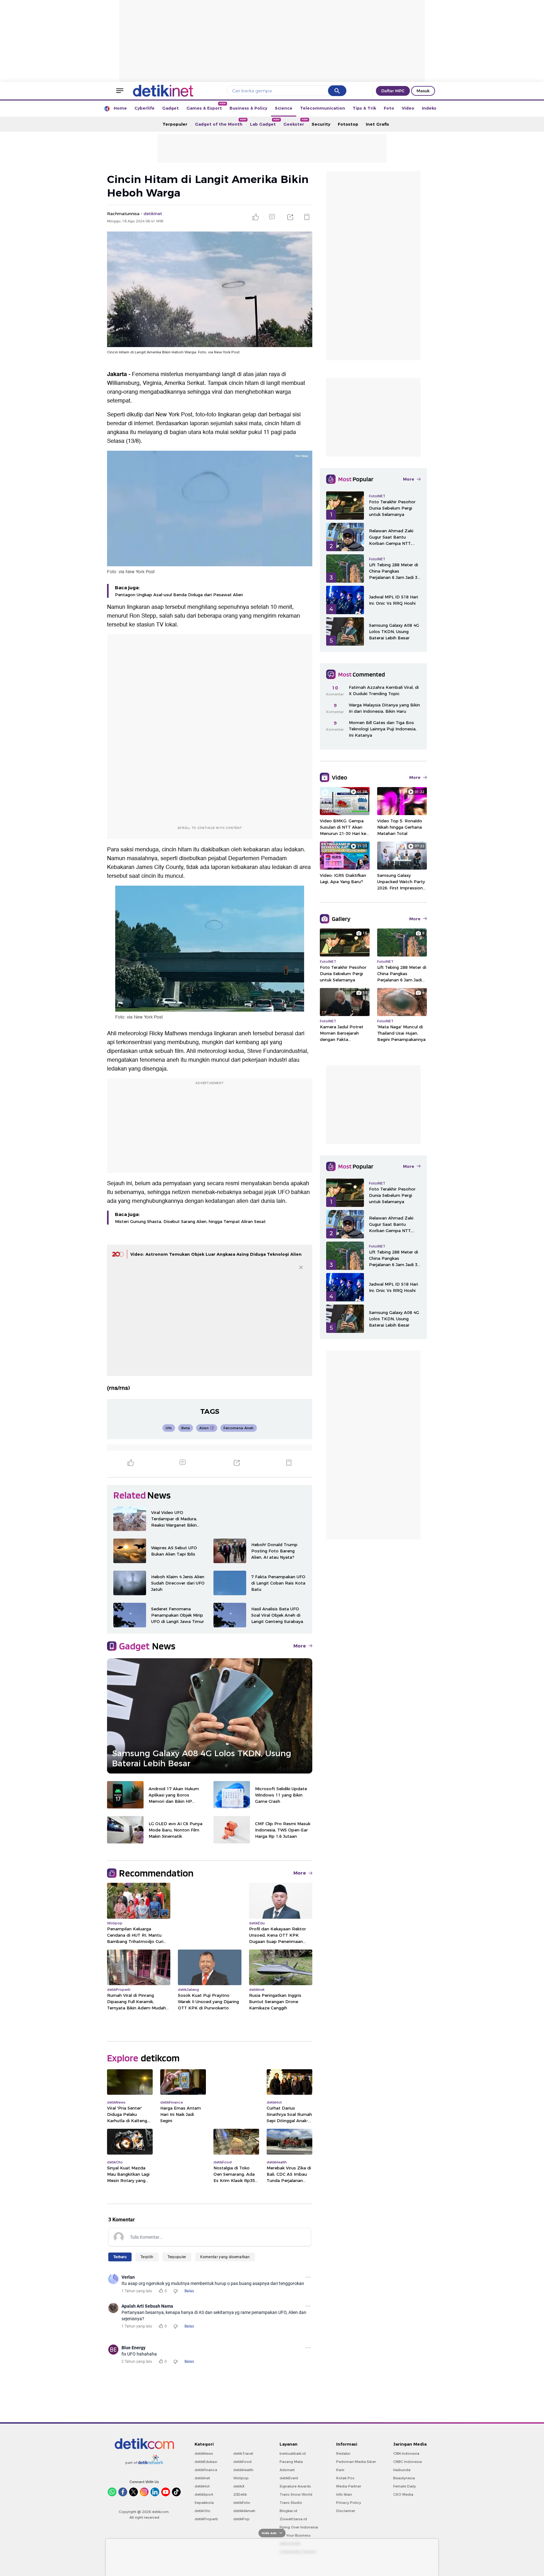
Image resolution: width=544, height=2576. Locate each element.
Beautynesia (404, 2478)
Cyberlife (144, 108)
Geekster (296, 122)
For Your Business (295, 2535)
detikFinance (206, 2470)
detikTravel (243, 2453)
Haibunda (402, 2470)
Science (284, 108)
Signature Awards (295, 2486)
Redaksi (343, 2453)
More (300, 1646)
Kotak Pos (345, 2478)
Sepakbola (204, 2503)
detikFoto (242, 2503)
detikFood (242, 2462)
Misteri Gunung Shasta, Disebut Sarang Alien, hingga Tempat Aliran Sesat (190, 1221)
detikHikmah (244, 2511)
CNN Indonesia (406, 2453)
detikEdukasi (206, 2462)
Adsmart (287, 2470)
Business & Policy (248, 108)
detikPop (241, 2519)
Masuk (423, 91)
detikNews (204, 2453)
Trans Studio (291, 2503)
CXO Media (403, 2494)
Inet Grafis (377, 124)
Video (408, 108)
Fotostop (348, 124)
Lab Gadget (265, 122)
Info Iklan (344, 2494)
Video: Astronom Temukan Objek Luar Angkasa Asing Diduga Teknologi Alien (216, 1254)
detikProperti (206, 2519)
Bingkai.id (288, 2511)
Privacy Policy (349, 2503)
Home (120, 108)
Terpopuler (175, 124)
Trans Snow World (296, 2494)
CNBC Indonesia (408, 2462)
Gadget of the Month (221, 122)
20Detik (240, 2494)
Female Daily (405, 2486)
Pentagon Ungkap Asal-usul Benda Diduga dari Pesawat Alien (179, 595)
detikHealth (243, 2470)
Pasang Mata (291, 2462)
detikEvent (289, 2478)
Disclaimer (346, 2511)
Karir (340, 2470)
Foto (389, 108)
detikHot (202, 2486)
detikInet (202, 2478)
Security (321, 124)
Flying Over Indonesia (299, 2527)
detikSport (204, 2494)
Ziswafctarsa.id (293, 2519)
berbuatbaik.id (293, 2453)
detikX (239, 2486)
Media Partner (349, 2486)
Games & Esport (206, 106)
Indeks (429, 108)
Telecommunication (323, 108)
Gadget (170, 108)
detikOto (202, 2511)
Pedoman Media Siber (356, 2462)
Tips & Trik (364, 108)
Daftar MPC (393, 91)
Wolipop (241, 2478)
